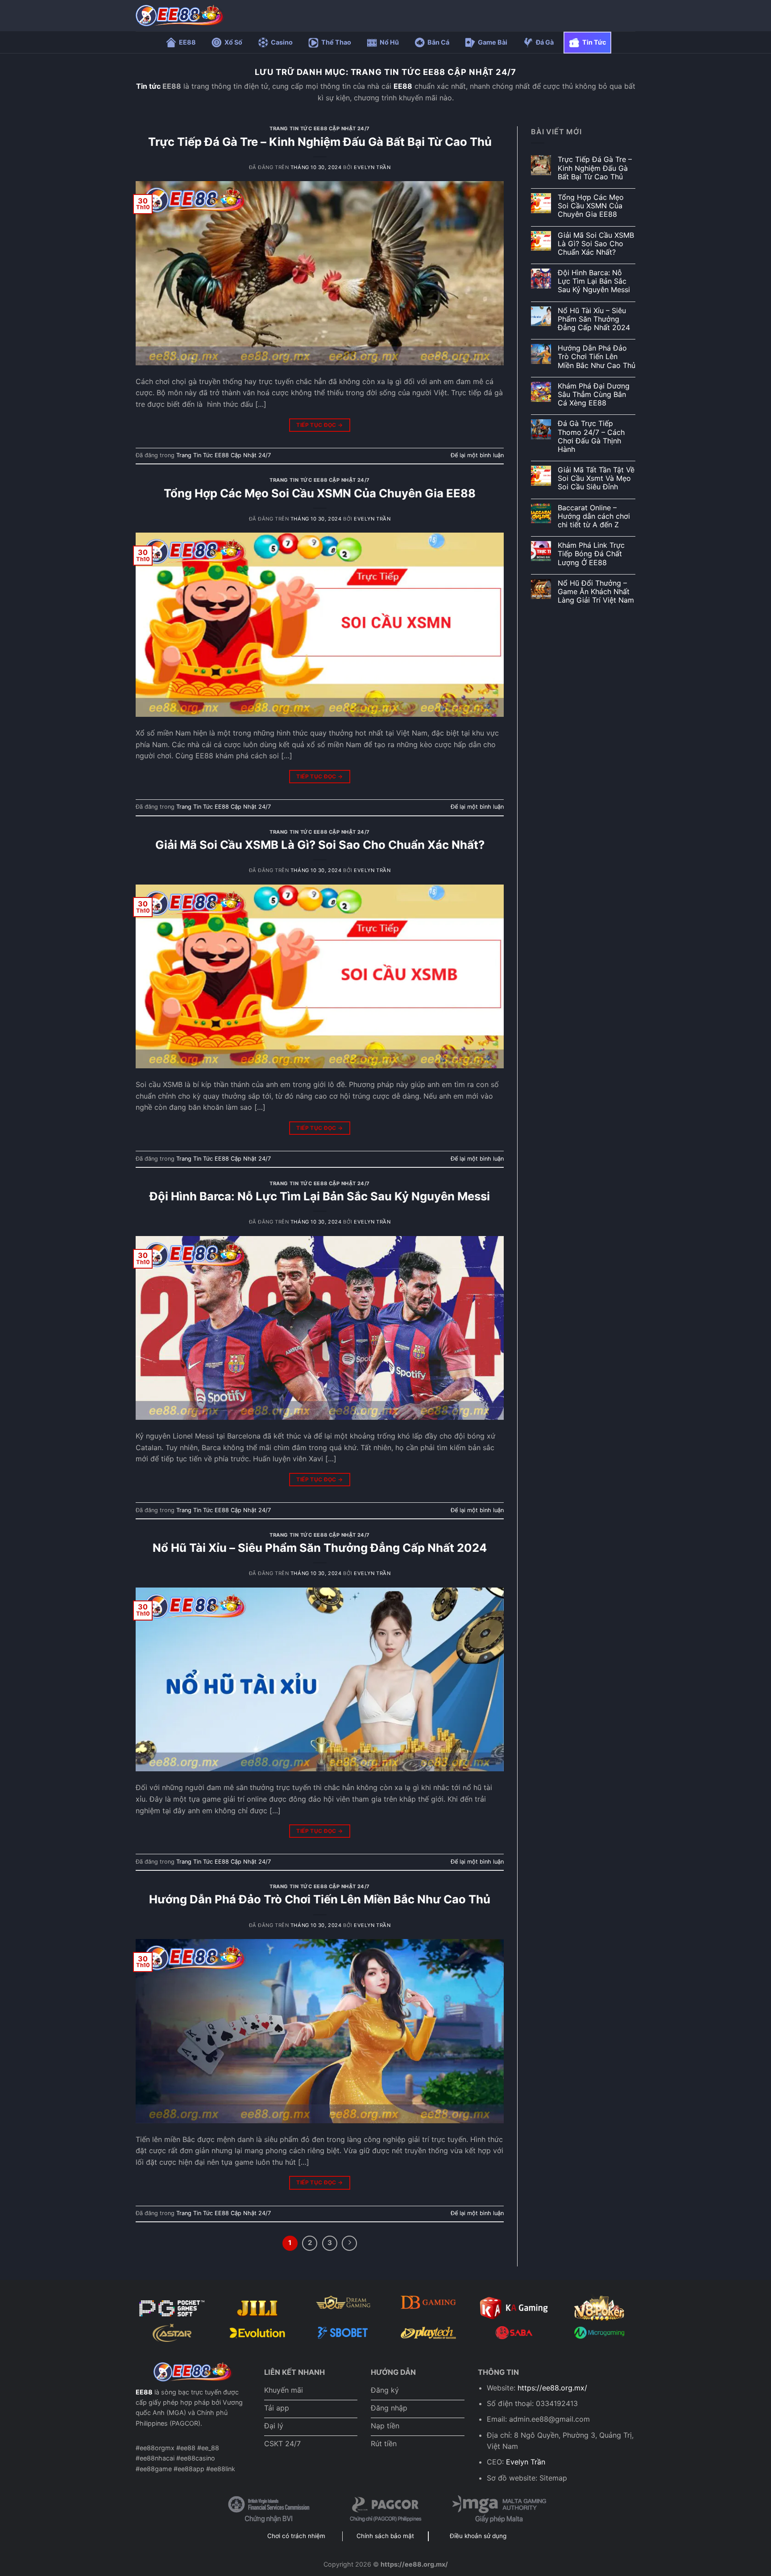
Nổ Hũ (389, 42)
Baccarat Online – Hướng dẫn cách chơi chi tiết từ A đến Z (594, 516)
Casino (282, 42)
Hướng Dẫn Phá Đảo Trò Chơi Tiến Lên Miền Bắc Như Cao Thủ (320, 1899)
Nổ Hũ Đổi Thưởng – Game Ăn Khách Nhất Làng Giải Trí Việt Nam (596, 592)
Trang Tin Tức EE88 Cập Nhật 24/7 (320, 128)
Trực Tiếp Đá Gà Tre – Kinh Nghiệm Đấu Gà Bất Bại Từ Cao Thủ (320, 142)
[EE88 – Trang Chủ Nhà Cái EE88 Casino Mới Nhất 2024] (180, 16)
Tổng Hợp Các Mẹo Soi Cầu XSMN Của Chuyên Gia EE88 (320, 493)
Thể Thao (336, 42)
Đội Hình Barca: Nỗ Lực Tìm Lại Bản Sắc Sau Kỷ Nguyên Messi (320, 1196)
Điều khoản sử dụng (478, 2536)
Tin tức (148, 86)
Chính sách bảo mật (385, 2536)
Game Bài (493, 42)
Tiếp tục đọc (319, 425)
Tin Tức (594, 42)
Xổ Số (233, 42)
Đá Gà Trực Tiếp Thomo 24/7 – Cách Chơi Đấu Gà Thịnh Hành (591, 436)
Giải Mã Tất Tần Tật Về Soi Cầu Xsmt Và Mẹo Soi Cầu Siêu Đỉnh (596, 478)
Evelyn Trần (372, 167)
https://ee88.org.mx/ (552, 2388)
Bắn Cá (438, 42)
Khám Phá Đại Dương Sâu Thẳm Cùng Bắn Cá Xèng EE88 (594, 395)
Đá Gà (545, 42)
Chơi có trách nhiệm (296, 2536)
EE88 (187, 42)
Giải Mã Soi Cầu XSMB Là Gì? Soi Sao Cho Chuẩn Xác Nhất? (320, 845)
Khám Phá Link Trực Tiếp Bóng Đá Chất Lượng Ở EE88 (591, 554)
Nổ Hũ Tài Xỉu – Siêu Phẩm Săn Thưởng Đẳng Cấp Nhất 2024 (320, 1548)
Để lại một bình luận (477, 455)
